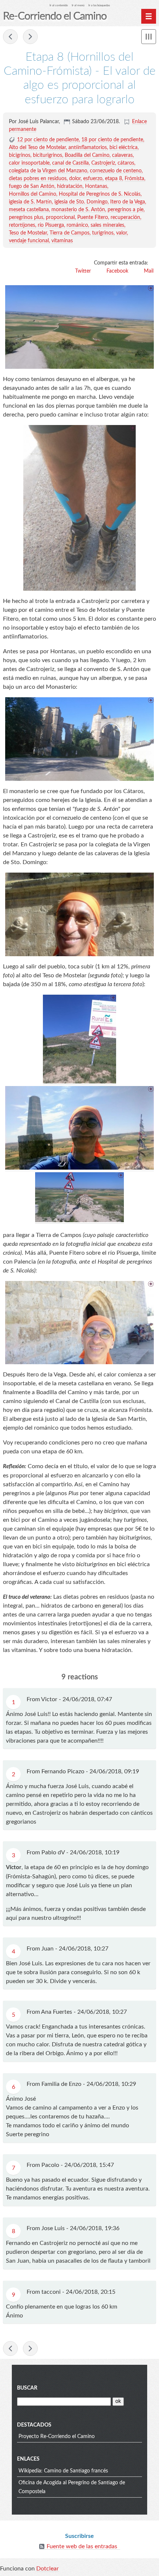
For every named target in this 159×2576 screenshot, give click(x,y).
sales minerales (107, 225)
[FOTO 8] (79, 1323)
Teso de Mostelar (28, 233)
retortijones (22, 225)
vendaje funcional (29, 241)
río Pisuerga (51, 225)
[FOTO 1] (79, 508)
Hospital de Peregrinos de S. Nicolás (100, 194)
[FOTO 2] (79, 739)
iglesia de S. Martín (30, 202)
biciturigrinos (48, 155)
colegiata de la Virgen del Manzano (48, 171)
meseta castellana (29, 210)
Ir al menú (78, 5)
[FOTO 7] (79, 327)
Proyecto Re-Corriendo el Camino (57, 2437)
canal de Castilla (70, 163)
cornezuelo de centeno (116, 171)
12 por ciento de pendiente (48, 140)
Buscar (27, 2388)
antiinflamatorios (88, 148)
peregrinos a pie (126, 210)
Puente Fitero (93, 218)
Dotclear (48, 2569)
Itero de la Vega (128, 202)
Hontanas (96, 186)
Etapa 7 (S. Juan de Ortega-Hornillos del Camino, (10, 37)
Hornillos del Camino (33, 194)
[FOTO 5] (79, 1168)
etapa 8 (114, 179)
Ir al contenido (59, 5)
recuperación (125, 218)
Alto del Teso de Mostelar (37, 148)
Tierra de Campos (70, 233)
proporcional (60, 218)
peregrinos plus (26, 218)
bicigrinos (20, 155)
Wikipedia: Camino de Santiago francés (63, 2471)
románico (77, 225)
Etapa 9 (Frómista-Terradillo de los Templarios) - (30, 37)
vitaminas (62, 241)
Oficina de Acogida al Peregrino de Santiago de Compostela (72, 2487)
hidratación (70, 186)
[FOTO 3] (79, 914)
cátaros (126, 163)
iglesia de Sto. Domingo (81, 202)
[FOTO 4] (79, 1082)
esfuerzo (93, 179)
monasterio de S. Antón (78, 210)
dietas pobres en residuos (38, 179)
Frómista (134, 179)
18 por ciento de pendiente (112, 140)
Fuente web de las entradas (82, 2546)
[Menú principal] (149, 16)
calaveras (122, 155)
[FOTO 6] (79, 1220)
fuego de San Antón (32, 186)
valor (121, 233)
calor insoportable (29, 163)
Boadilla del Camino (87, 155)
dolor (75, 179)
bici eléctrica (124, 148)
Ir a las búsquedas (99, 5)
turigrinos (103, 233)
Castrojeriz (103, 163)
